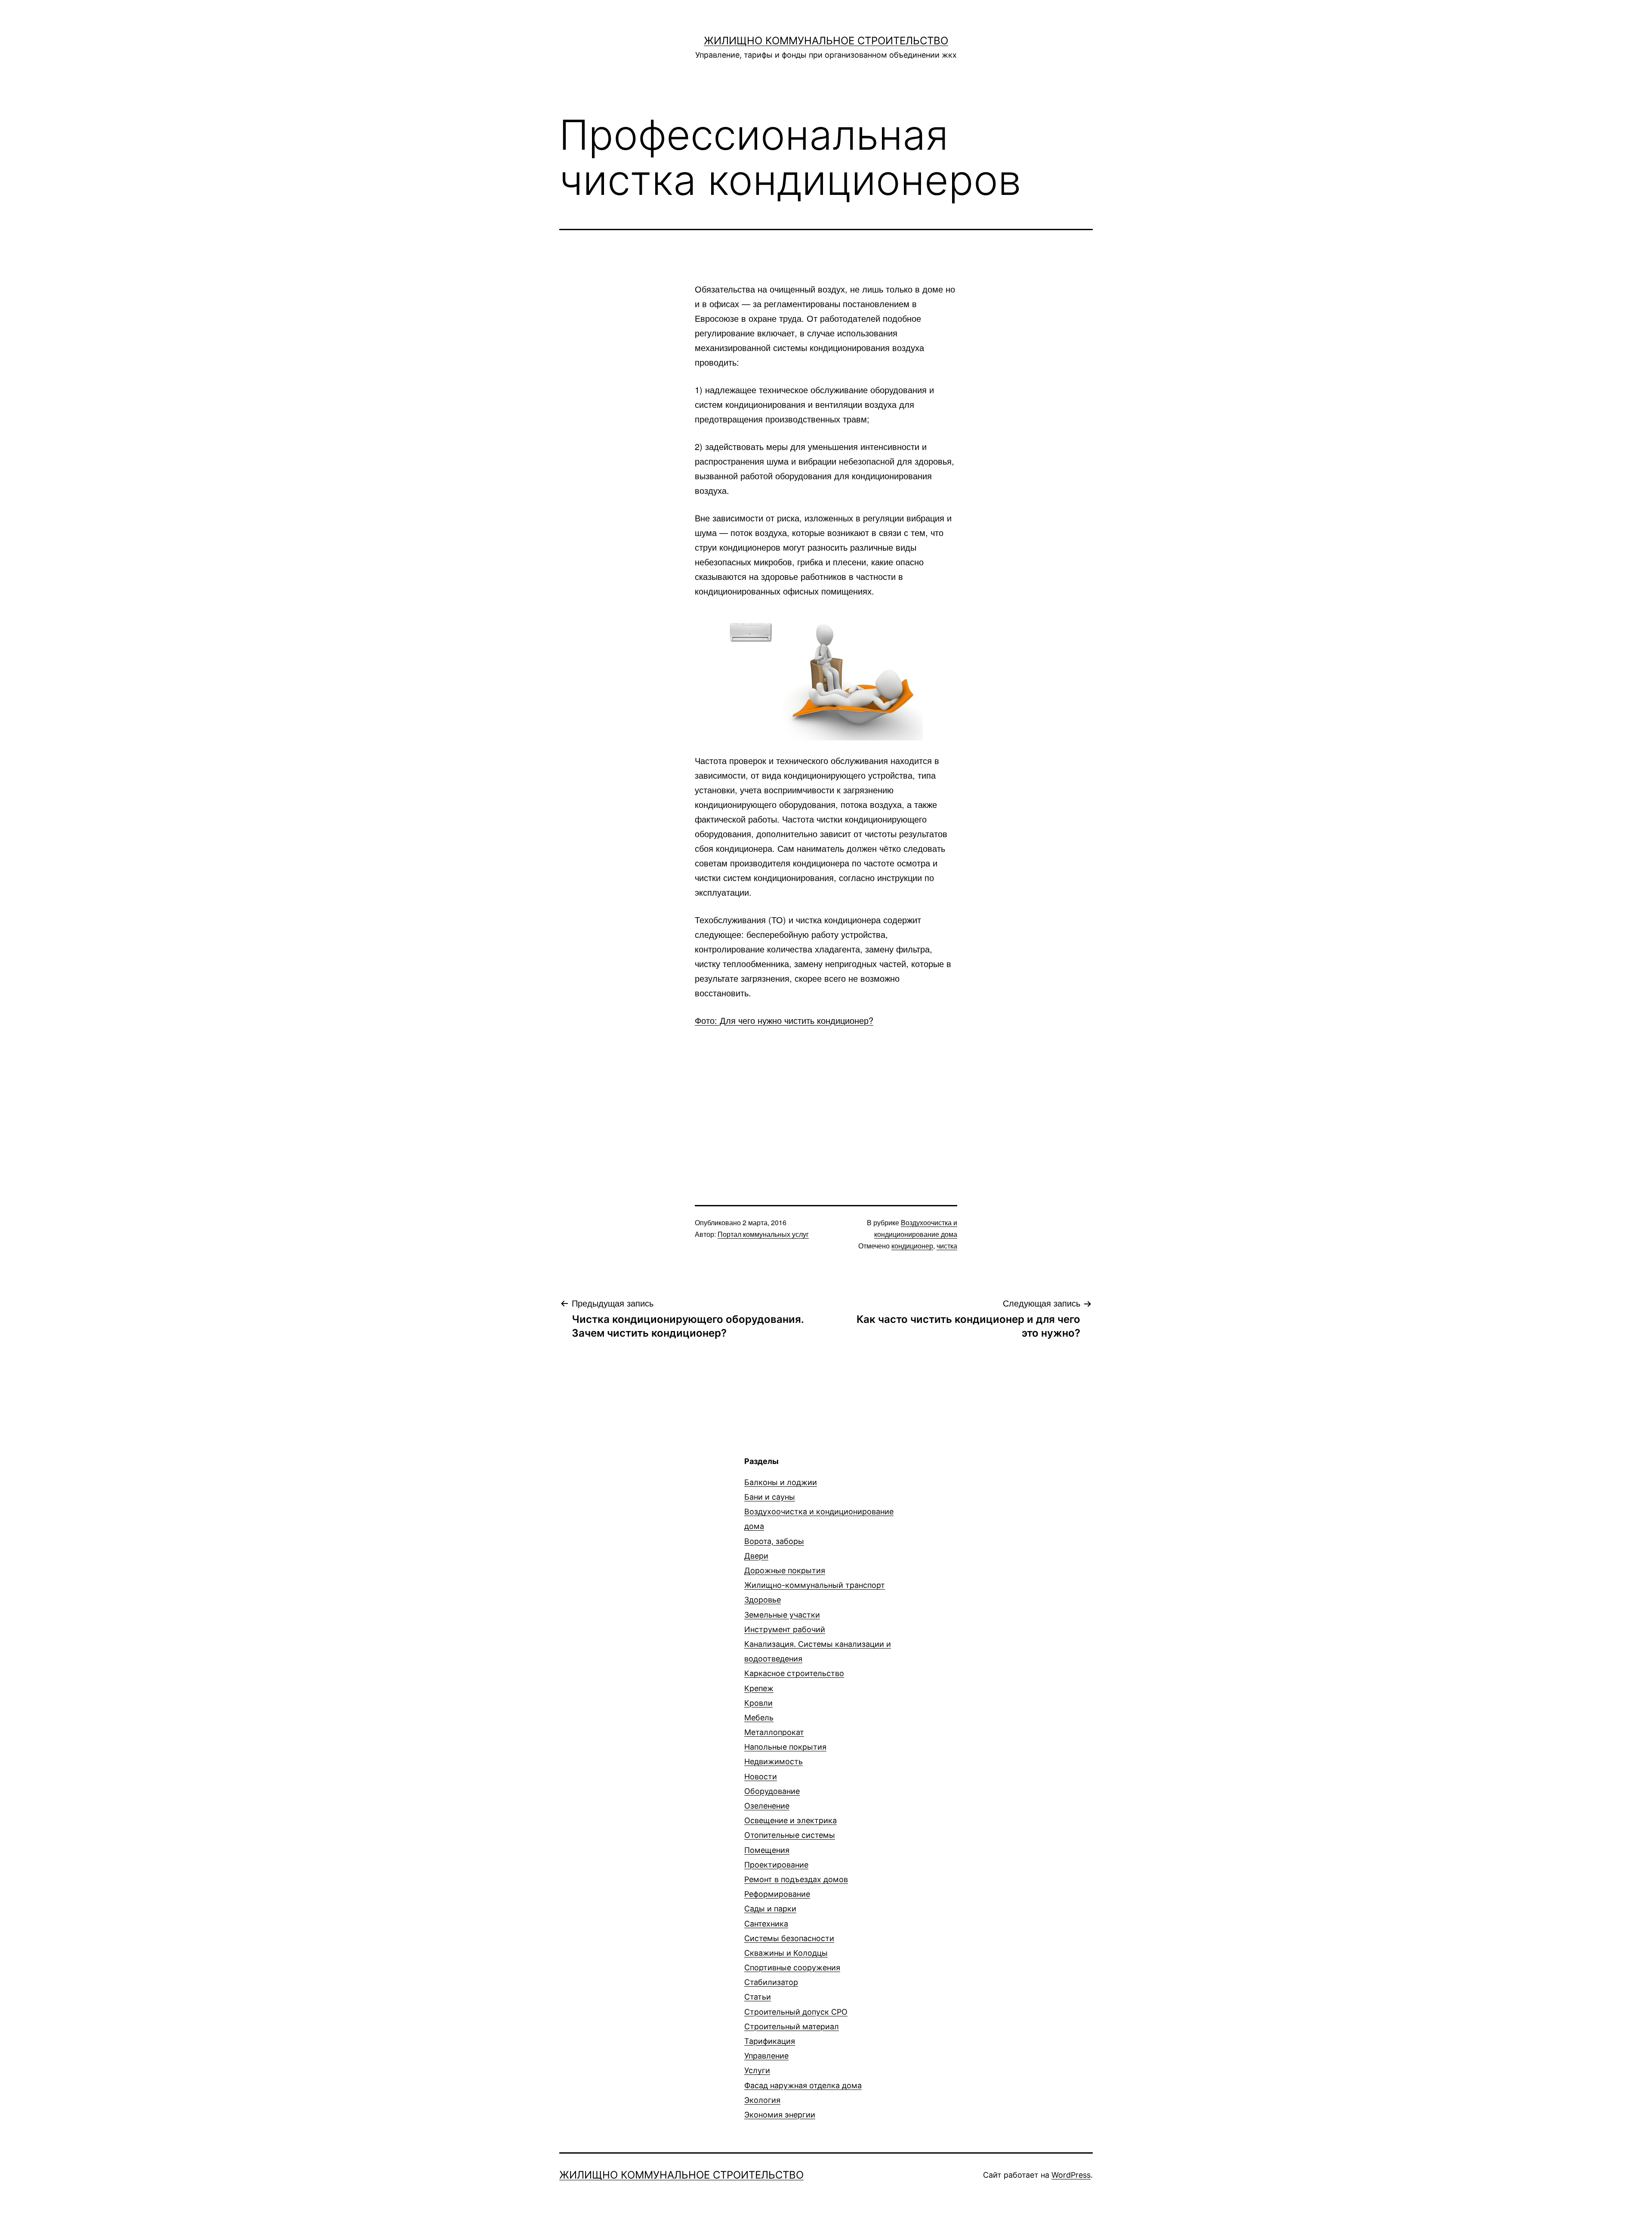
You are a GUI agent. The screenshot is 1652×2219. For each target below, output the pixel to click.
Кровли (758, 1703)
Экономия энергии (780, 2115)
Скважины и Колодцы (786, 1953)
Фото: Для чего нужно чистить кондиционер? (784, 1020)
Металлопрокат (774, 1732)
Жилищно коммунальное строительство (826, 41)
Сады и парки (770, 1909)
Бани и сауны (770, 1497)
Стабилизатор (771, 1982)
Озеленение (767, 1806)
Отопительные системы (790, 1835)
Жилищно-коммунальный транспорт (815, 1585)
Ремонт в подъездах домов (796, 1879)
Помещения (767, 1850)
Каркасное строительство (794, 1673)
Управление (766, 2056)
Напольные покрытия (785, 1747)
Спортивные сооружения (792, 1968)
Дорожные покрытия (785, 1570)
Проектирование (776, 1865)
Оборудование (772, 1791)
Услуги (757, 2070)
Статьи (758, 1997)
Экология (762, 2100)
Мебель (759, 1718)
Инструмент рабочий (785, 1629)
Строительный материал (792, 2026)
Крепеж (759, 1688)
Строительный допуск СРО (796, 2012)
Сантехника (766, 1924)
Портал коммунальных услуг (763, 1234)
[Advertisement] (826, 1101)
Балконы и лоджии (781, 1482)
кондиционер (912, 1246)
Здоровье (763, 1600)
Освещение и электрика (791, 1820)
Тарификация (770, 2041)
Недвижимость (774, 1761)
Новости (761, 1777)
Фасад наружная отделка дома (803, 2085)
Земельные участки (782, 1615)
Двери (756, 1556)
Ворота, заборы (774, 1541)
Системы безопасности (789, 1938)
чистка (947, 1246)
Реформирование (777, 1894)
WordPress (1071, 2175)
